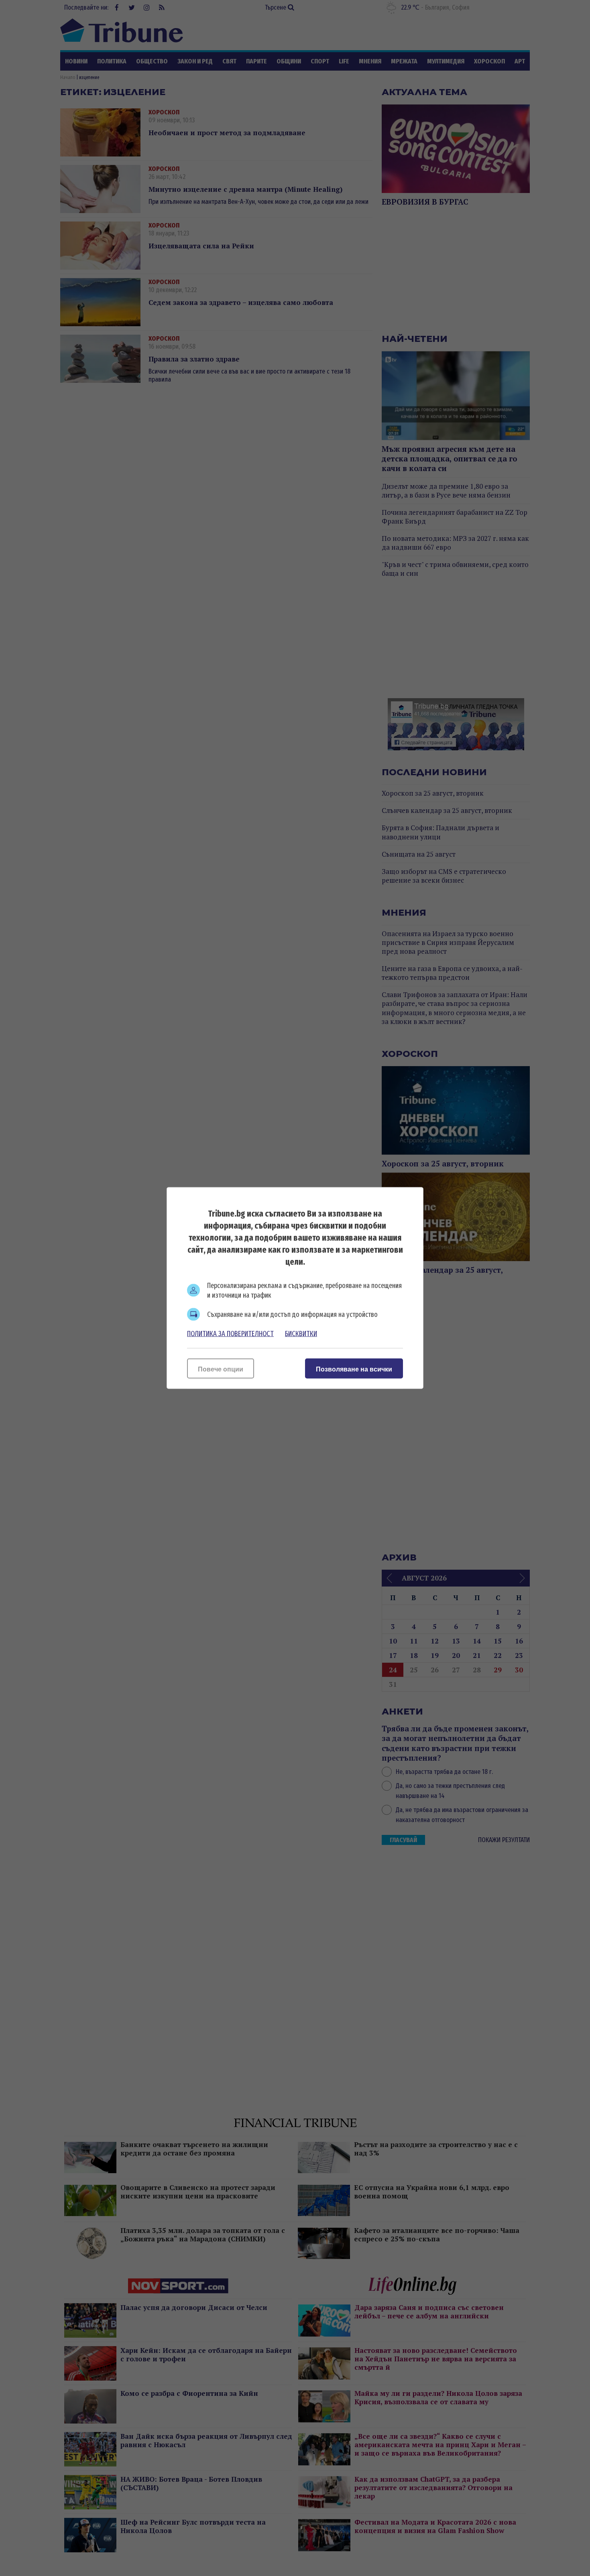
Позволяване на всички (354, 1369)
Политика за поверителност (230, 1334)
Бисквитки (301, 1334)
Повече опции (221, 1369)
